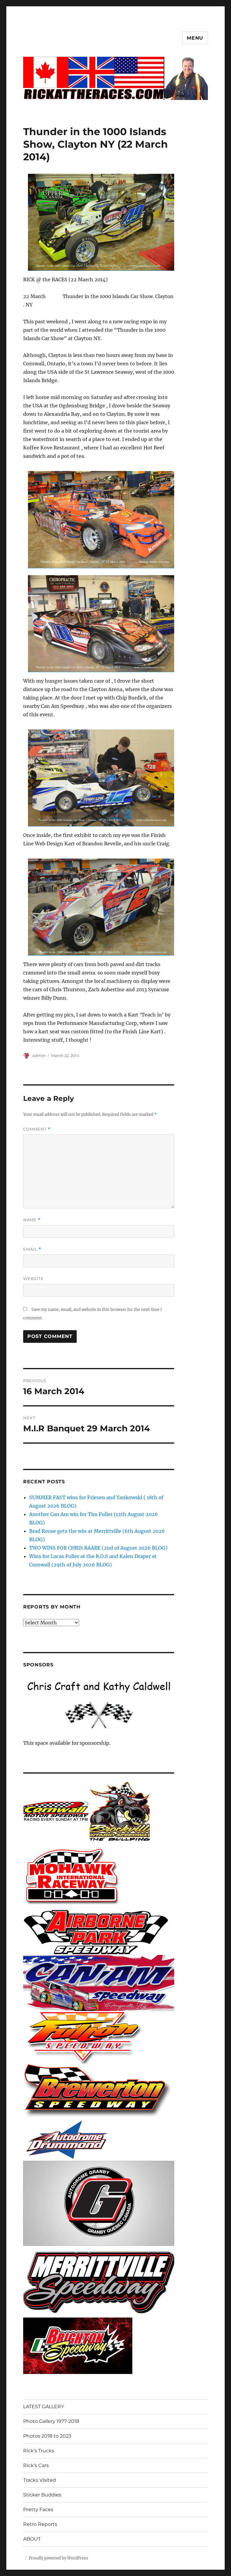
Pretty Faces (38, 2510)
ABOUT (32, 2539)
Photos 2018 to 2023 (47, 2436)
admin (39, 1055)
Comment (37, 1129)
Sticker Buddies (42, 2495)
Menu (195, 38)
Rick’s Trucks (39, 2451)
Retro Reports (40, 2524)
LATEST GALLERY (44, 2407)
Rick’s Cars (36, 2465)
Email (32, 1249)
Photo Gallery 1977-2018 (51, 2421)
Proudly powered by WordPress (58, 2558)
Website (33, 1279)
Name (32, 1220)
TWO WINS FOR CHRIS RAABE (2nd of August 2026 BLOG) (98, 1548)
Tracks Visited (40, 2480)
